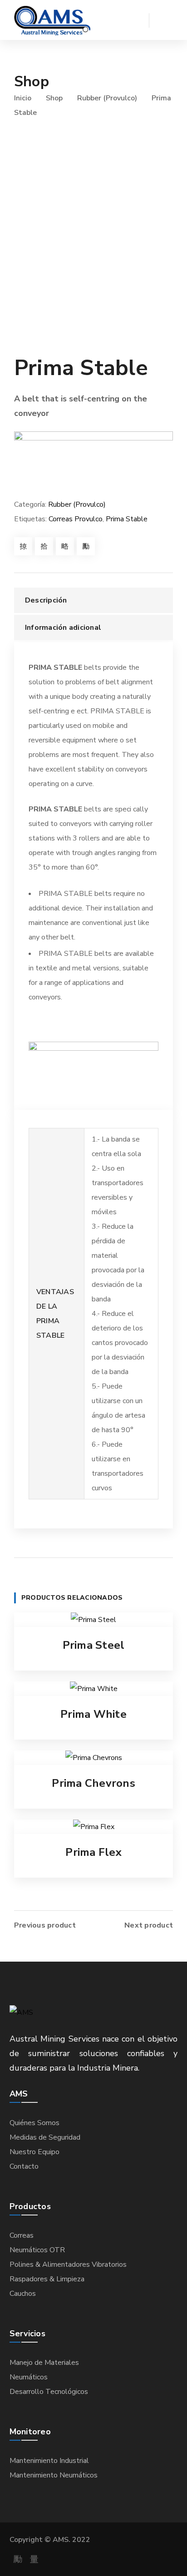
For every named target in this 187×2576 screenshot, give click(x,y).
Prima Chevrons (93, 1783)
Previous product (45, 1925)
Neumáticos (29, 2377)
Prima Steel (94, 1645)
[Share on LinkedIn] (86, 546)
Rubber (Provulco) (107, 98)
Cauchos (23, 2294)
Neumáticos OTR (37, 2250)
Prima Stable (127, 519)
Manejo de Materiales (44, 2363)
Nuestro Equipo (34, 2152)
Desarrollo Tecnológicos (49, 2392)
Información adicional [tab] (63, 628)
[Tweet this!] (44, 546)
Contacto (24, 2166)
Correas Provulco (76, 519)
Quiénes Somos (34, 2123)
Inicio (23, 98)
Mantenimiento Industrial (49, 2461)
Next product (149, 1925)
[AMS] (52, 20)
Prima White (93, 1714)
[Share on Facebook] (23, 546)
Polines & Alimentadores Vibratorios (68, 2265)
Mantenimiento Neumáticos (54, 2475)
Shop (54, 98)
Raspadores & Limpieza (47, 2279)
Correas (22, 2235)
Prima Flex (93, 1852)
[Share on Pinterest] (65, 546)
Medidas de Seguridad (45, 2137)
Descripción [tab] (46, 600)
